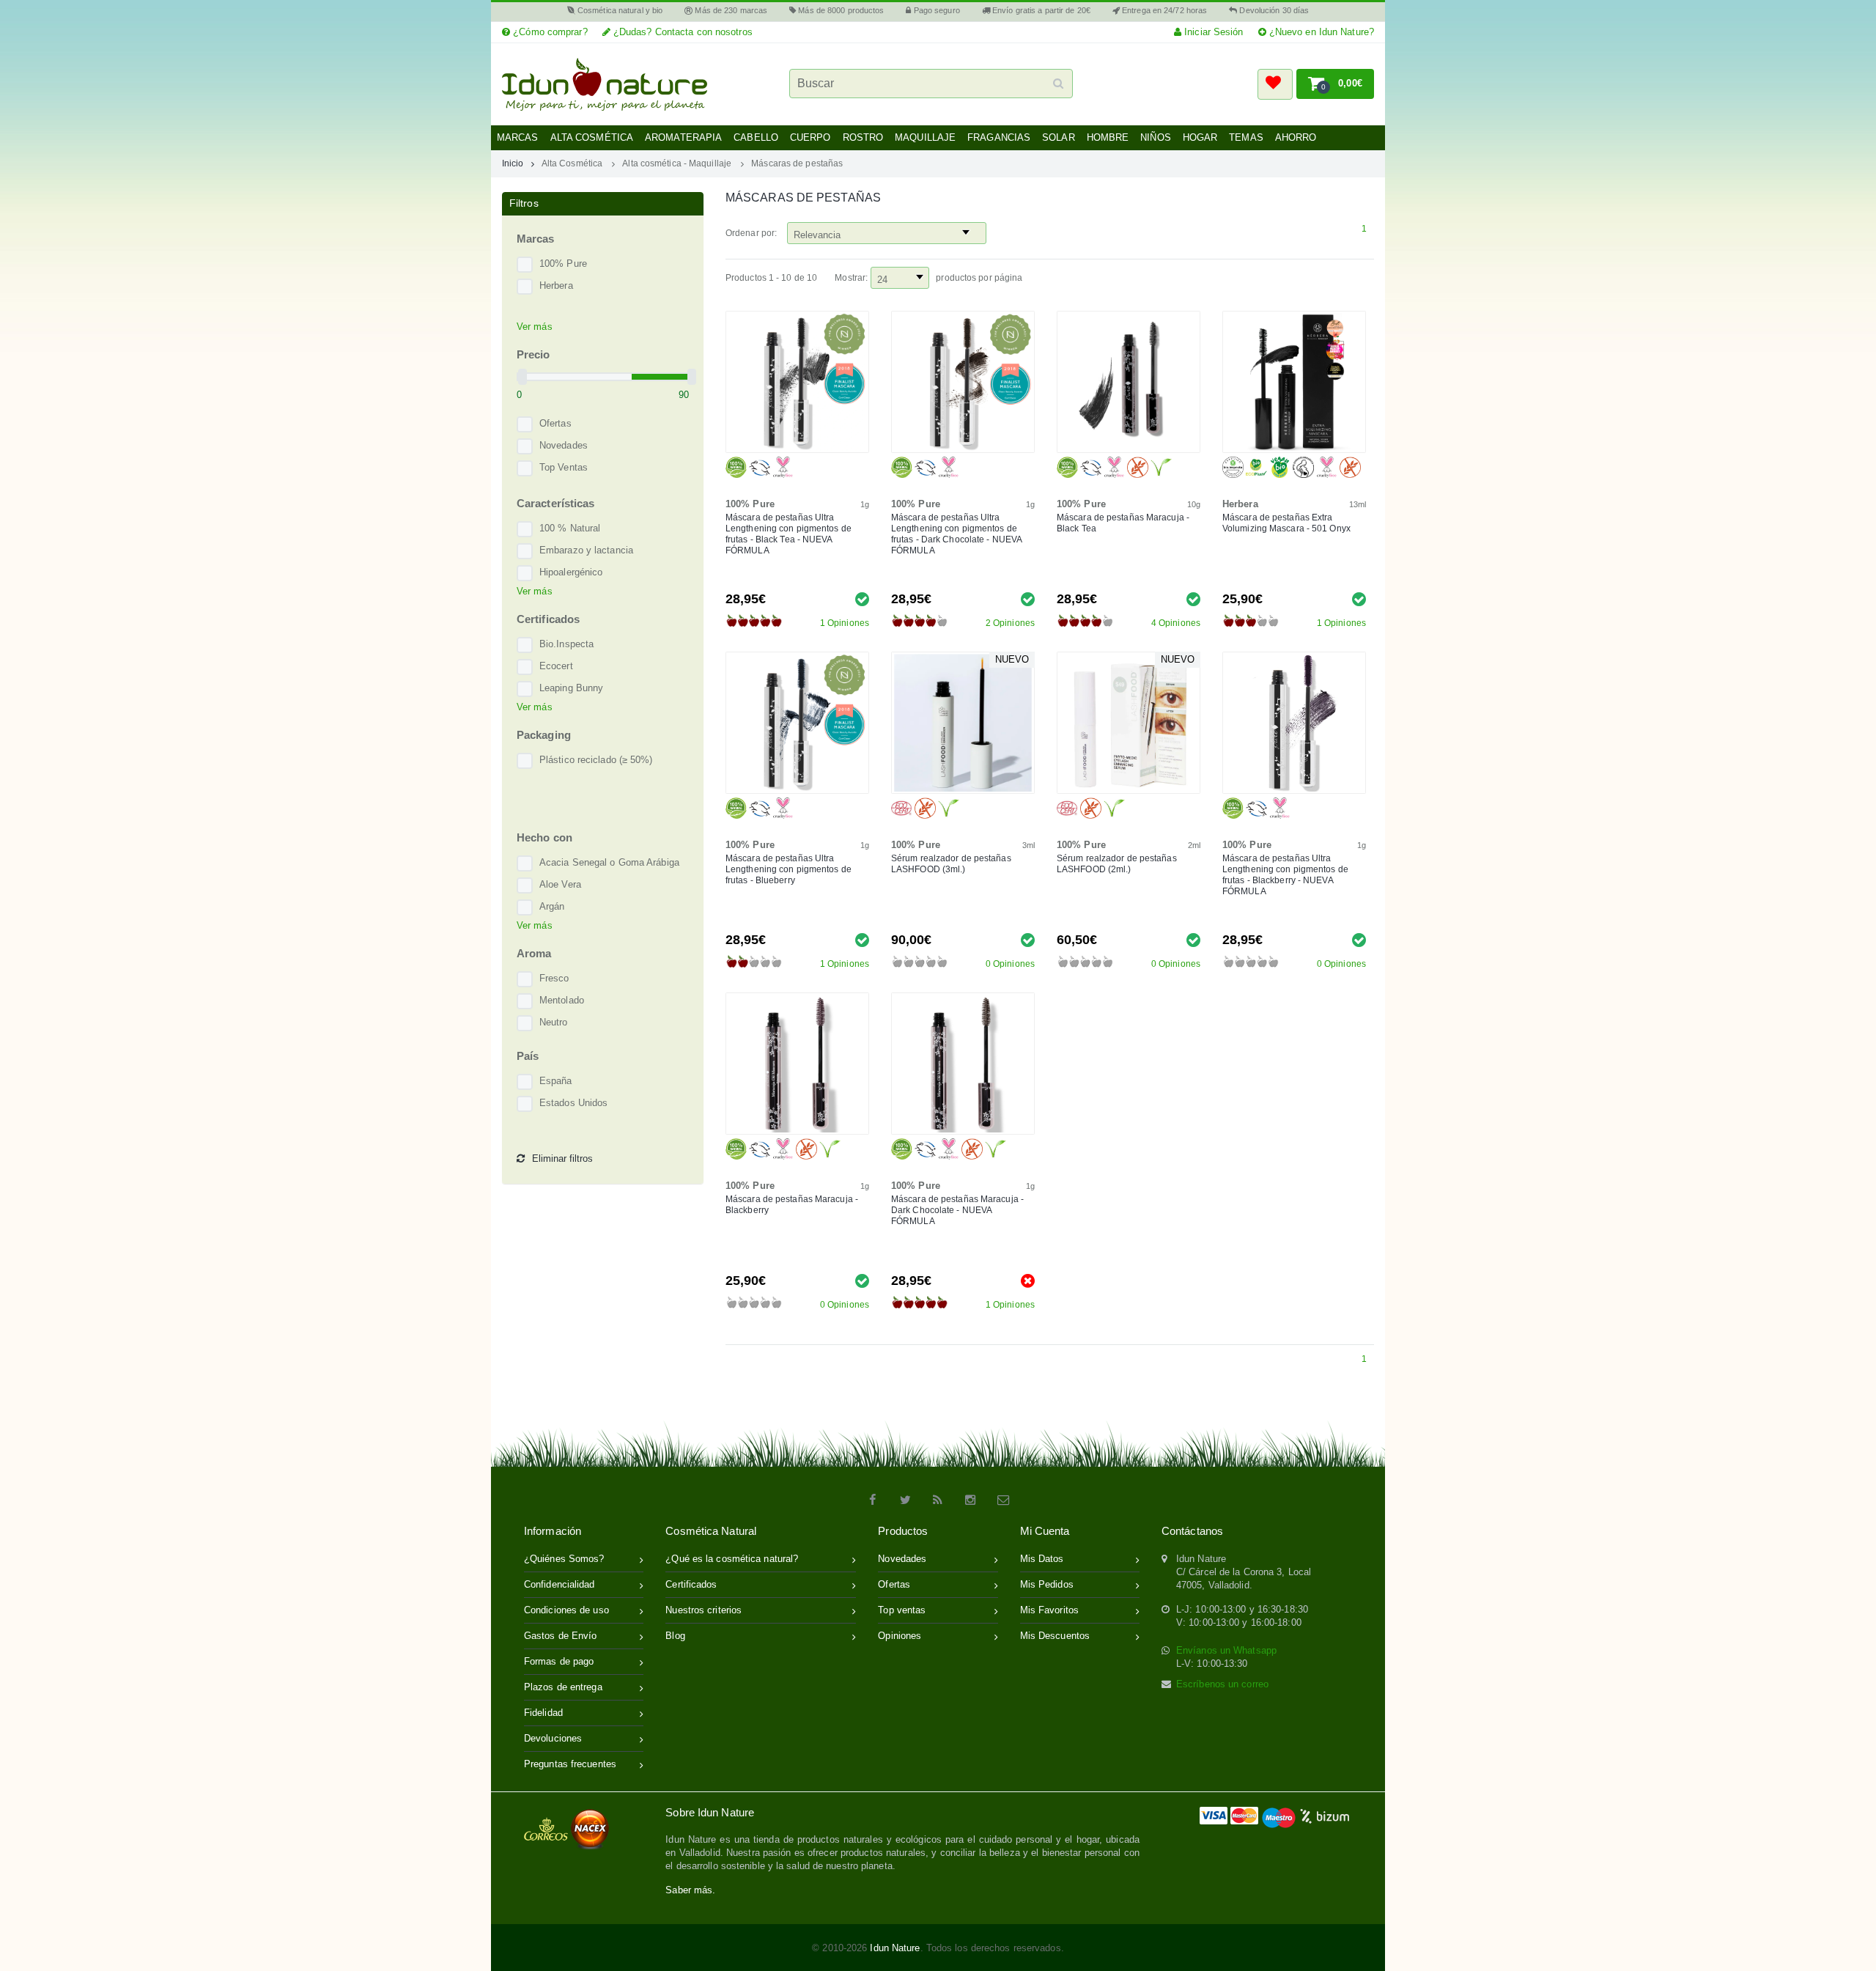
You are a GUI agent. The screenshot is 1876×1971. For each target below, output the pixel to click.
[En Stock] (862, 598)
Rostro (863, 137)
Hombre (1108, 137)
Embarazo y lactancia (586, 550)
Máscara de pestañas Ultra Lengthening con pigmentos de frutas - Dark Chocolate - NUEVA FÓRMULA (956, 534)
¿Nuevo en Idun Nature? (1320, 32)
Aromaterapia (683, 137)
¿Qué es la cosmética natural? (732, 1559)
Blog (675, 1636)
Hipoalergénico (571, 572)
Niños (1156, 137)
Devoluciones (553, 1738)
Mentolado (562, 1000)
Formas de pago (559, 1661)
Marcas (518, 137)
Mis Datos (1042, 1559)
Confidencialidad (560, 1584)
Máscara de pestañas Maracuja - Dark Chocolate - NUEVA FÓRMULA (957, 1210)
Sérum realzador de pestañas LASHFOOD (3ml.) (951, 864)
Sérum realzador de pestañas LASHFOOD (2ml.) (1117, 864)
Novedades (564, 445)
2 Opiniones (1010, 623)
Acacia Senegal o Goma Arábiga (609, 862)
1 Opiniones (845, 623)
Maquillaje (925, 137)
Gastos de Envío (561, 1636)
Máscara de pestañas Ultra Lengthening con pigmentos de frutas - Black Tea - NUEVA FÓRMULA (789, 534)
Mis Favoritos (1049, 1610)
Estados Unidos (573, 1103)
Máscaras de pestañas (797, 163)
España (556, 1081)
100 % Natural (570, 528)
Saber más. (690, 1890)
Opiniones (900, 1636)
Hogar (1200, 137)
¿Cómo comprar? (549, 32)
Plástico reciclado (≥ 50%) (596, 760)
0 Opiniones (1010, 964)
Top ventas (902, 1610)
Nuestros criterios (703, 1610)
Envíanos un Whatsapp (1226, 1650)
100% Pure (563, 264)
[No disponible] (1028, 1280)
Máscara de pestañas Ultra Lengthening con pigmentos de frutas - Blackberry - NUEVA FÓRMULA (1285, 875)
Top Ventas (564, 467)
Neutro (554, 1022)
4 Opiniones (1176, 623)
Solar (1059, 137)
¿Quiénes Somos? (564, 1559)
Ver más (535, 327)
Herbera (556, 285)
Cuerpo (810, 137)
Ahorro (1296, 137)
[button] (1275, 84)
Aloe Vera (560, 884)
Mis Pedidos (1047, 1584)
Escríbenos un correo (1222, 1684)
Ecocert (556, 666)
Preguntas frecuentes (570, 1764)
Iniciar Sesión (1212, 32)
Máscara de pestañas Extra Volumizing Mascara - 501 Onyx (1286, 523)
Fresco (554, 978)
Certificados (691, 1584)
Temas (1246, 137)
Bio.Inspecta (566, 644)
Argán (552, 906)
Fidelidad (543, 1713)
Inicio (513, 163)
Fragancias (999, 137)
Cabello (756, 137)
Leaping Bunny (571, 688)
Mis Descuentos (1055, 1636)
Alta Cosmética (592, 137)
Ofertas (555, 423)
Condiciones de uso (566, 1610)
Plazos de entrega (563, 1687)
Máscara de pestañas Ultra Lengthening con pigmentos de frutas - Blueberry (789, 869)
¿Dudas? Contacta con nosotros (682, 32)
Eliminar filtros (562, 1158)
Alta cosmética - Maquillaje (677, 163)
